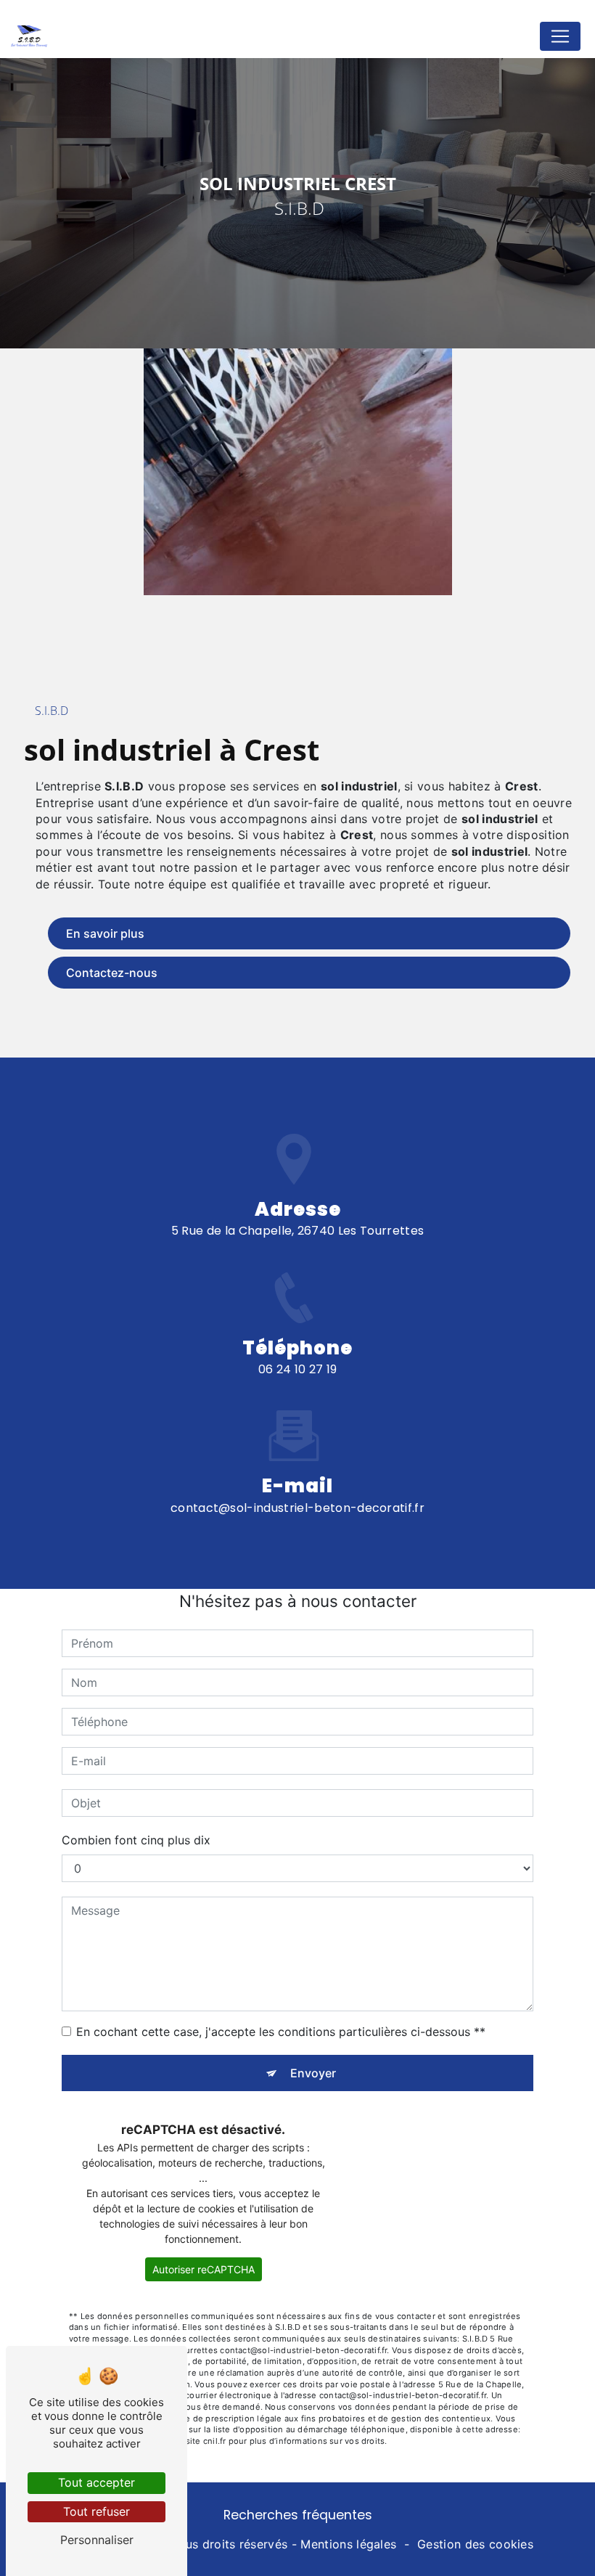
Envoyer (313, 2073)
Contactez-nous (112, 973)
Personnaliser (97, 2540)
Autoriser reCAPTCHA (204, 2269)
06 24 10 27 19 (297, 1369)
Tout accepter (97, 2482)
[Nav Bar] (560, 36)
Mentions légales (348, 2544)
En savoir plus (105, 933)
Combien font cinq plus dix (136, 1840)
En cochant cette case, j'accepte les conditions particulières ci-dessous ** (281, 2032)
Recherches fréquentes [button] (298, 2515)
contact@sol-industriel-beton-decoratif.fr (297, 1508)
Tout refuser (97, 2511)
